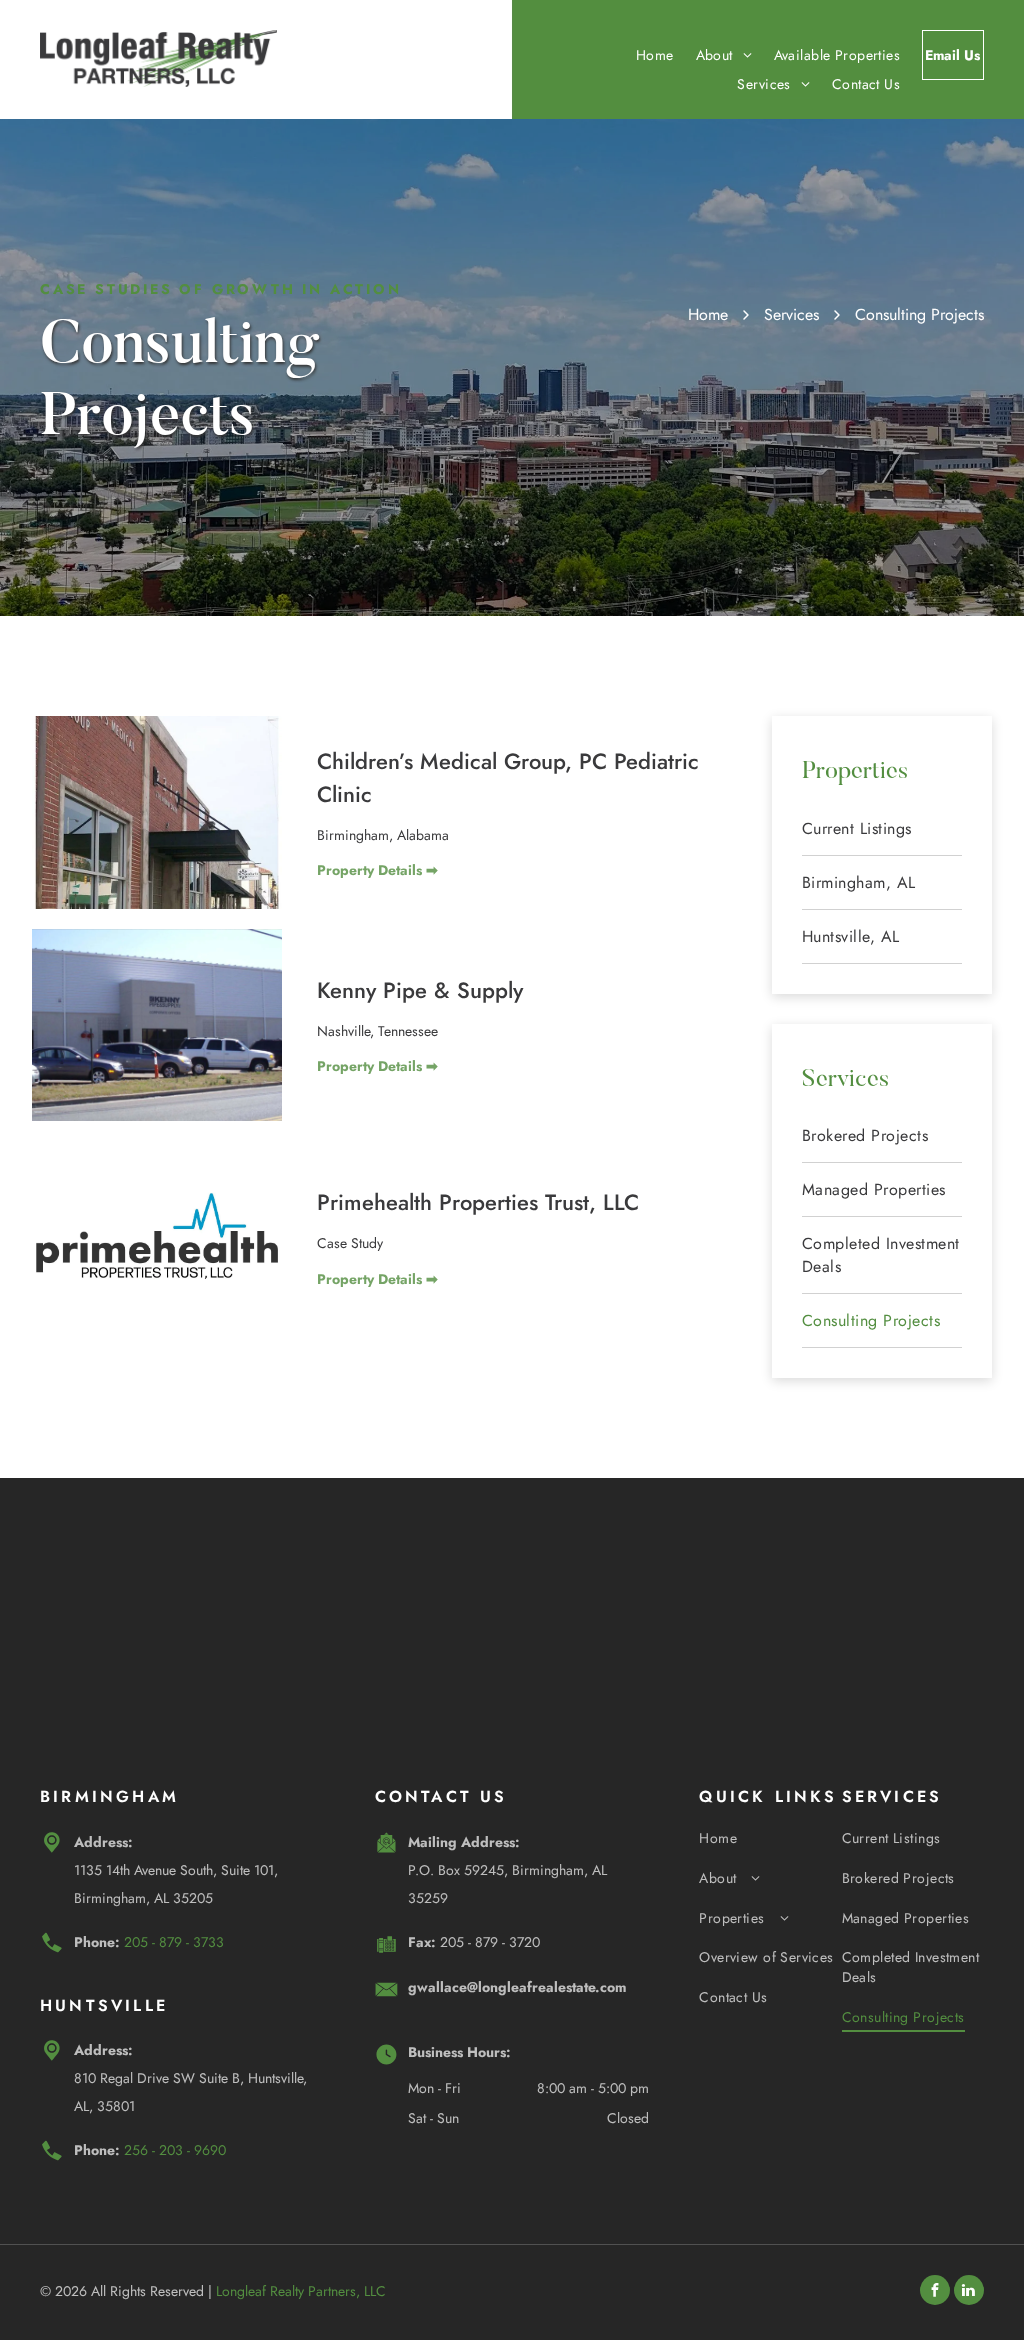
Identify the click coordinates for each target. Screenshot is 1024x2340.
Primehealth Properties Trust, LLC (478, 1202)
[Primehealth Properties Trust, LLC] (157, 1237)
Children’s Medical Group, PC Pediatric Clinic (508, 777)
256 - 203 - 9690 (175, 2150)
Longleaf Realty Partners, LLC (301, 2291)
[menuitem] (644, 55)
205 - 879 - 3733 (174, 1942)
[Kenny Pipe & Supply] (157, 1025)
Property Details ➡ (377, 870)
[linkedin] (969, 2292)
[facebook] (935, 2292)
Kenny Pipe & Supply (420, 990)
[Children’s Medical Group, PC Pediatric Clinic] (157, 812)
